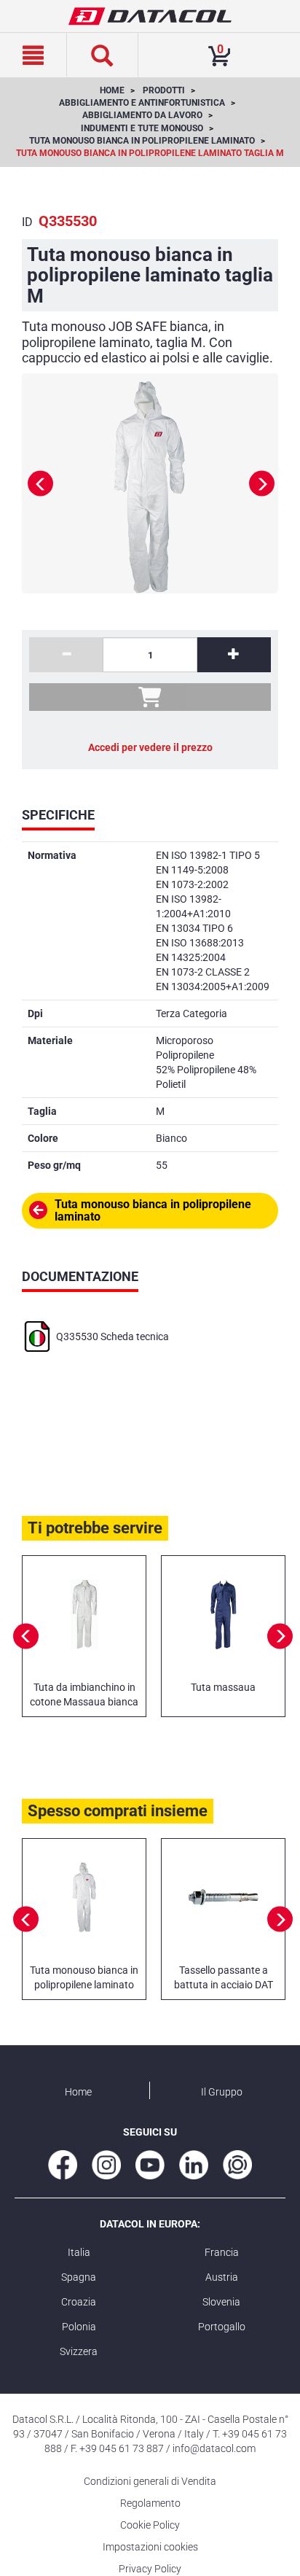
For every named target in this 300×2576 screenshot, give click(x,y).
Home (78, 2092)
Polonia (79, 2327)
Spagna (79, 2277)
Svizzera (79, 2351)
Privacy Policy (150, 2569)
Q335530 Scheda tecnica (112, 1336)
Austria (222, 2277)
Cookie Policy (150, 2525)
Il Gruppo (222, 2092)
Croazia (79, 2302)
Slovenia (221, 2302)
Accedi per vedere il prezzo (150, 747)
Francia (222, 2252)
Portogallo (222, 2327)
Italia (79, 2252)
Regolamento (150, 2503)
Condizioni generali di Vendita (150, 2481)
